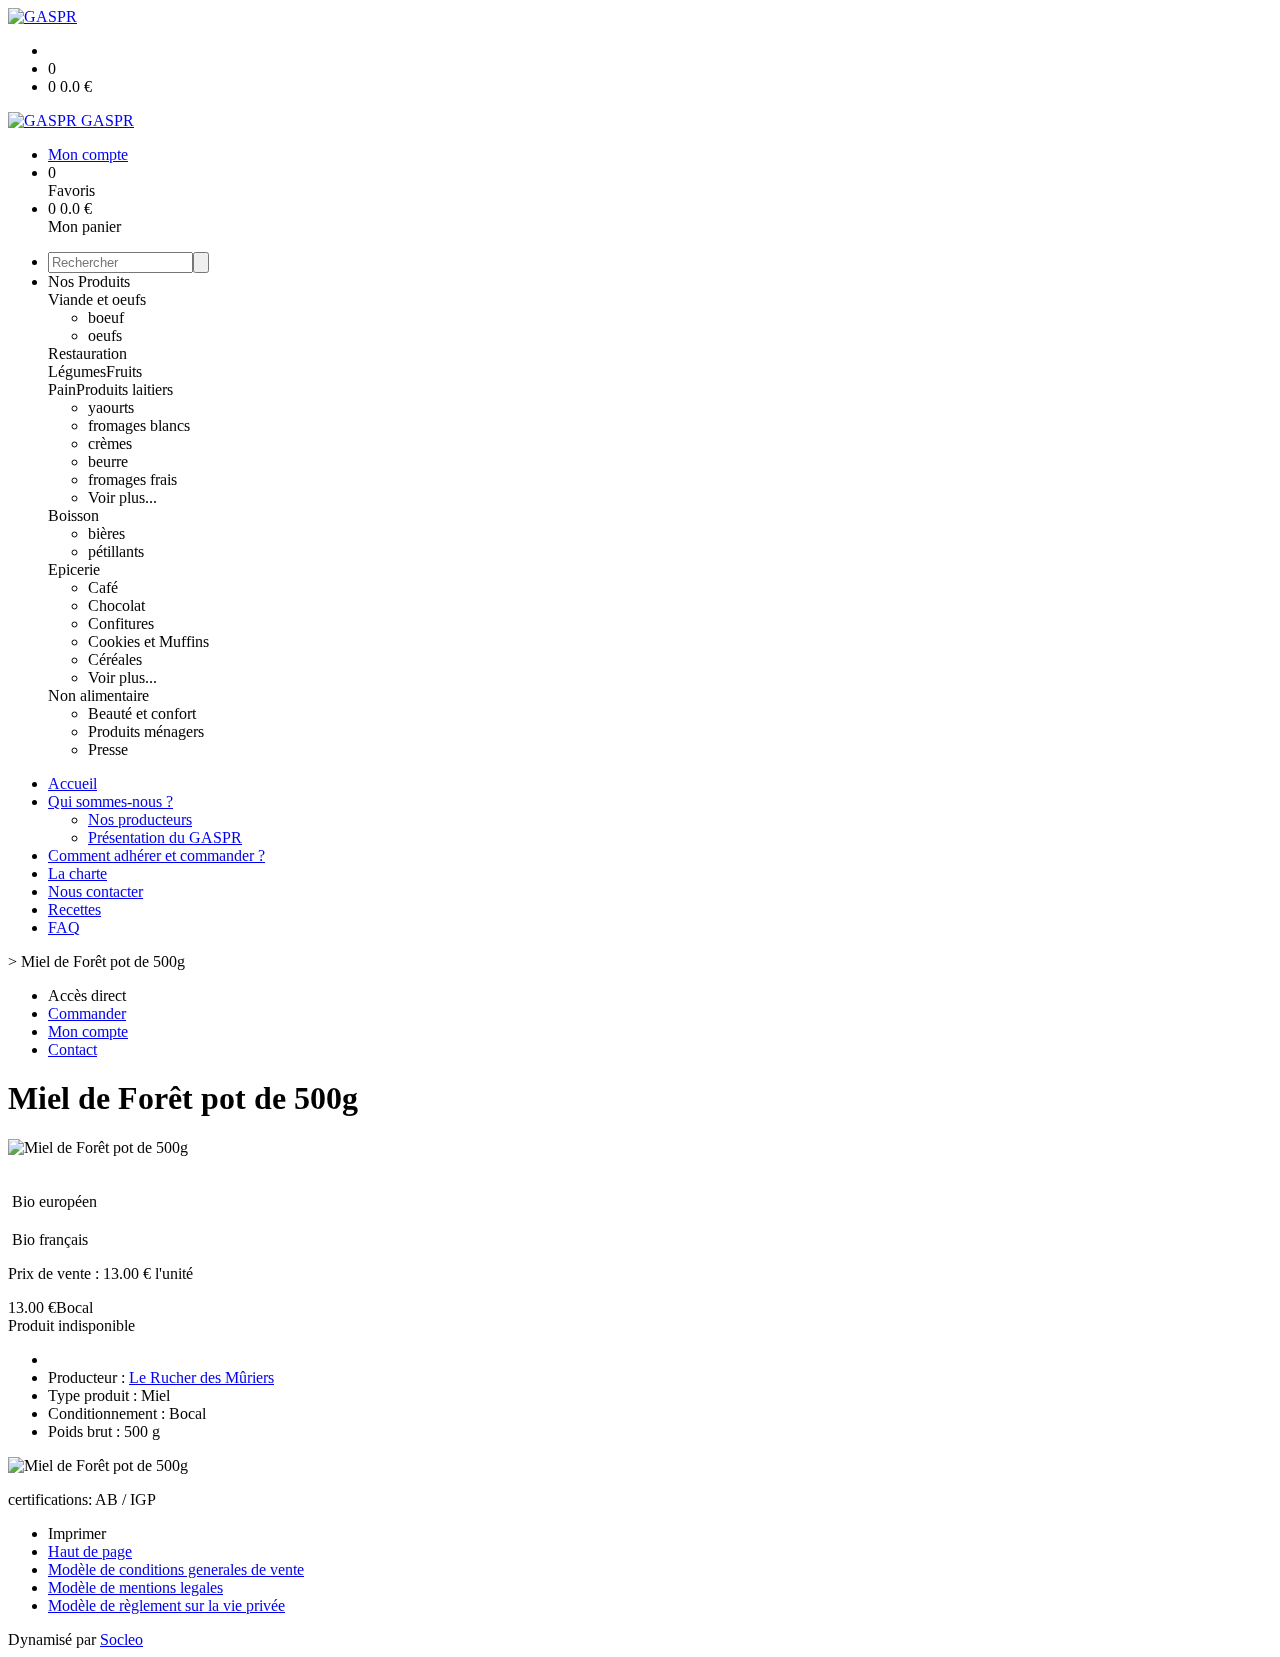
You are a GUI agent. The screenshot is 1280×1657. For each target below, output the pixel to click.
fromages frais (132, 479)
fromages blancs (139, 425)
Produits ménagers (146, 731)
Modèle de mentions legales (135, 1587)
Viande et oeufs (97, 299)
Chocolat (116, 605)
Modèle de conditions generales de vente (176, 1569)
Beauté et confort (142, 713)
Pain (62, 389)
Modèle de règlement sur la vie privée (166, 1605)
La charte (77, 873)
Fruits (124, 371)
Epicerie (74, 569)
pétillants (116, 551)
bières (106, 533)
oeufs (105, 335)
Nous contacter (95, 891)
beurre (108, 461)
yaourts (111, 407)
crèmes (110, 443)
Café (103, 587)
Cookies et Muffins (148, 641)
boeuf (106, 317)
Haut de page (90, 1551)
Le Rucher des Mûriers (201, 1377)
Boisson (73, 515)
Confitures (121, 623)
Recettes (74, 909)
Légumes (77, 371)
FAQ (64, 927)
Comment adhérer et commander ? (156, 855)
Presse (108, 749)
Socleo (121, 1639)
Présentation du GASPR (165, 837)
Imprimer (77, 1533)
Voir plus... (122, 497)
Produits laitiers (124, 389)
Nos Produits (89, 281)
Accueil (72, 783)
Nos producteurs (140, 819)
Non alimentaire (98, 695)
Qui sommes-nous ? (110, 801)
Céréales (115, 659)
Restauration (87, 353)
